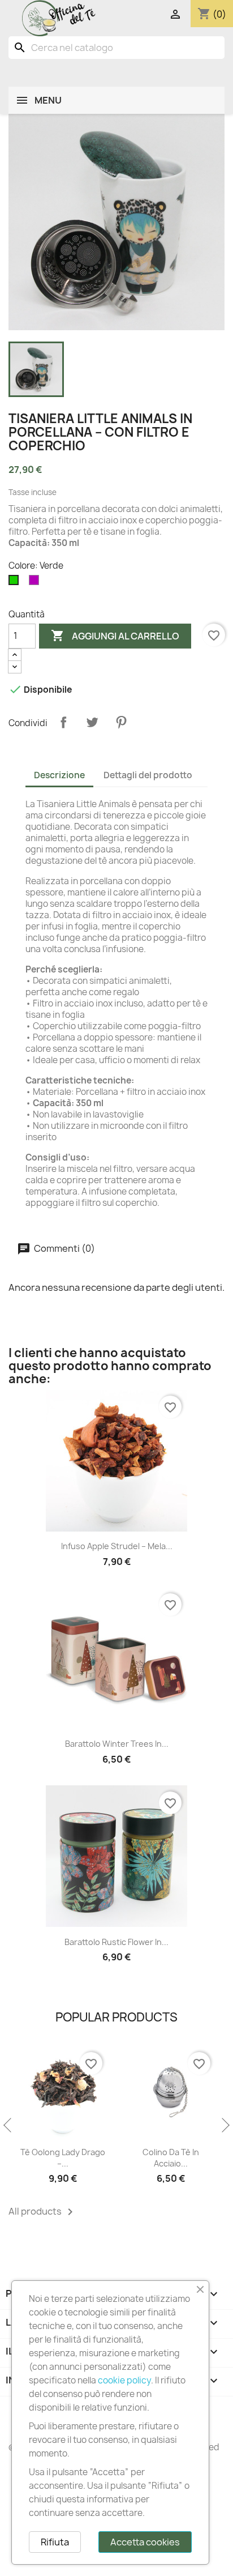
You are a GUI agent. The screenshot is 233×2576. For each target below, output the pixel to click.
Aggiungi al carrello (115, 636)
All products (43, 2212)
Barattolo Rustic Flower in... (116, 1942)
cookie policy (124, 2380)
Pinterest (121, 722)
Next (225, 2126)
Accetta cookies (145, 2542)
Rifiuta (55, 2542)
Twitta (92, 722)
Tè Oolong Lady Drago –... (63, 2158)
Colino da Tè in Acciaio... (171, 2158)
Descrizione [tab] (59, 775)
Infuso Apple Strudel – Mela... (117, 1546)
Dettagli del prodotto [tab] (148, 775)
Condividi (63, 722)
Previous (8, 2126)
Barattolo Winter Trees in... (117, 1744)
